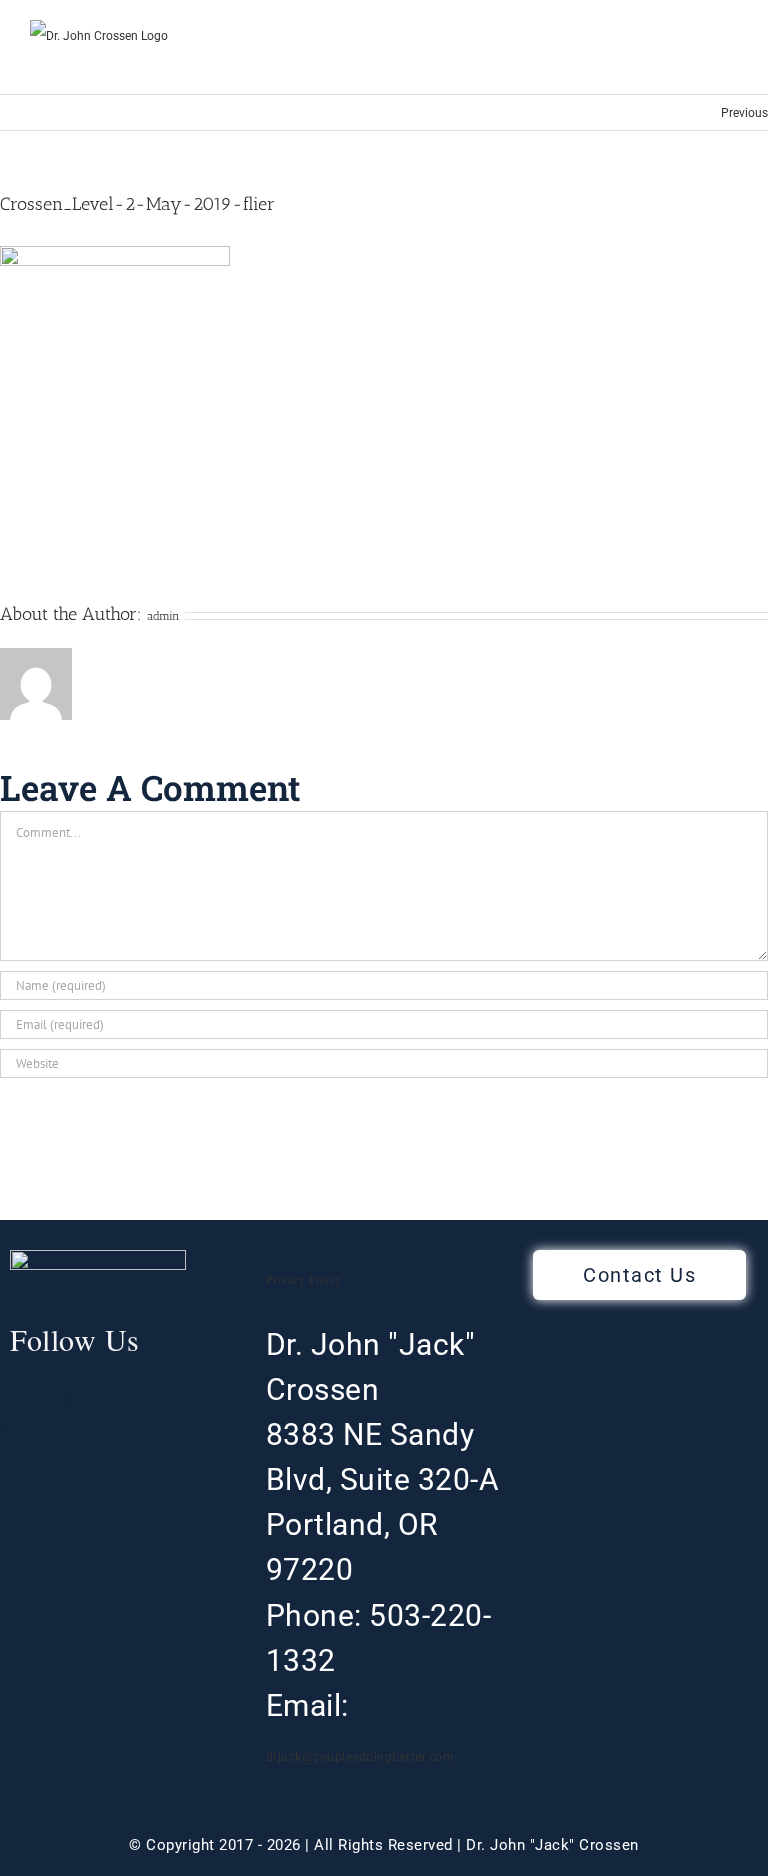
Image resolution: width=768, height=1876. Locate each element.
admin (163, 616)
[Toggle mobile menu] (730, 63)
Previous (744, 113)
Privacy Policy (304, 1279)
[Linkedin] (101, 1402)
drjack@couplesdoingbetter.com (360, 1757)
